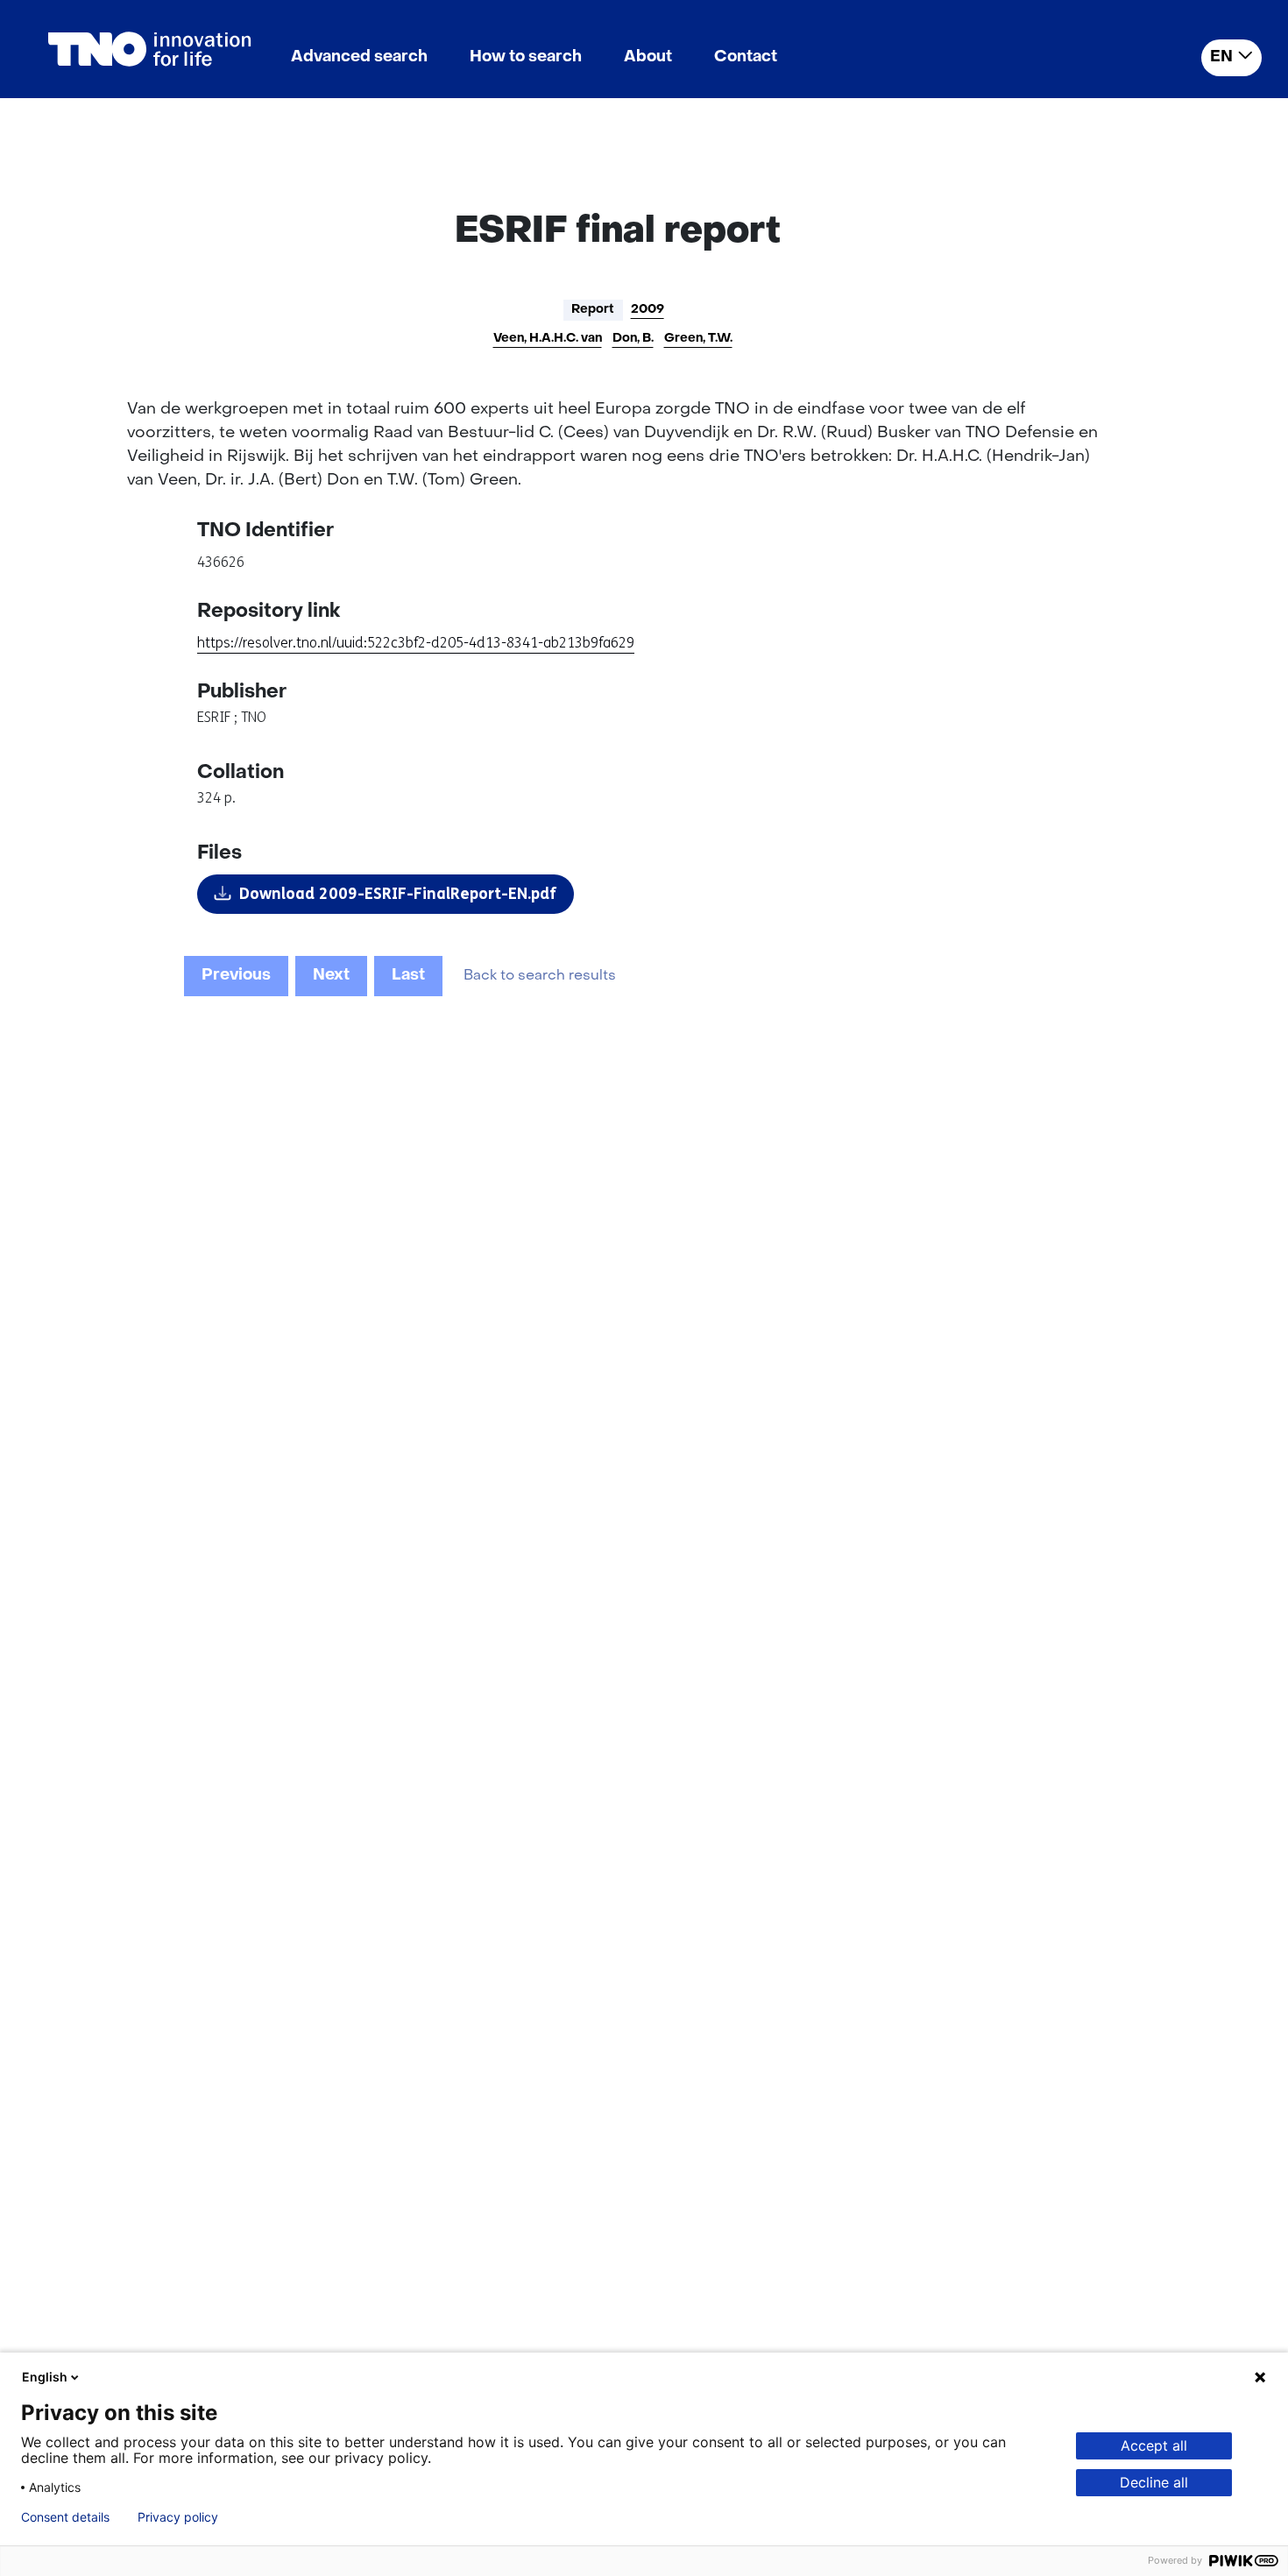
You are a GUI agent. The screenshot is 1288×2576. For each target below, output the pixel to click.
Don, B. (633, 339)
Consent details (65, 2517)
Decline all (1154, 2482)
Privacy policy (178, 2517)
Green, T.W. (698, 339)
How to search (526, 57)
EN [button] (1221, 57)
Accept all (1154, 2445)
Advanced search (359, 57)
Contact (746, 57)
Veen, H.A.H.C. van (548, 339)
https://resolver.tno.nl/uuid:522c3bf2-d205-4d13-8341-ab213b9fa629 (416, 643)
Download (398, 894)
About (648, 57)
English (45, 2377)
